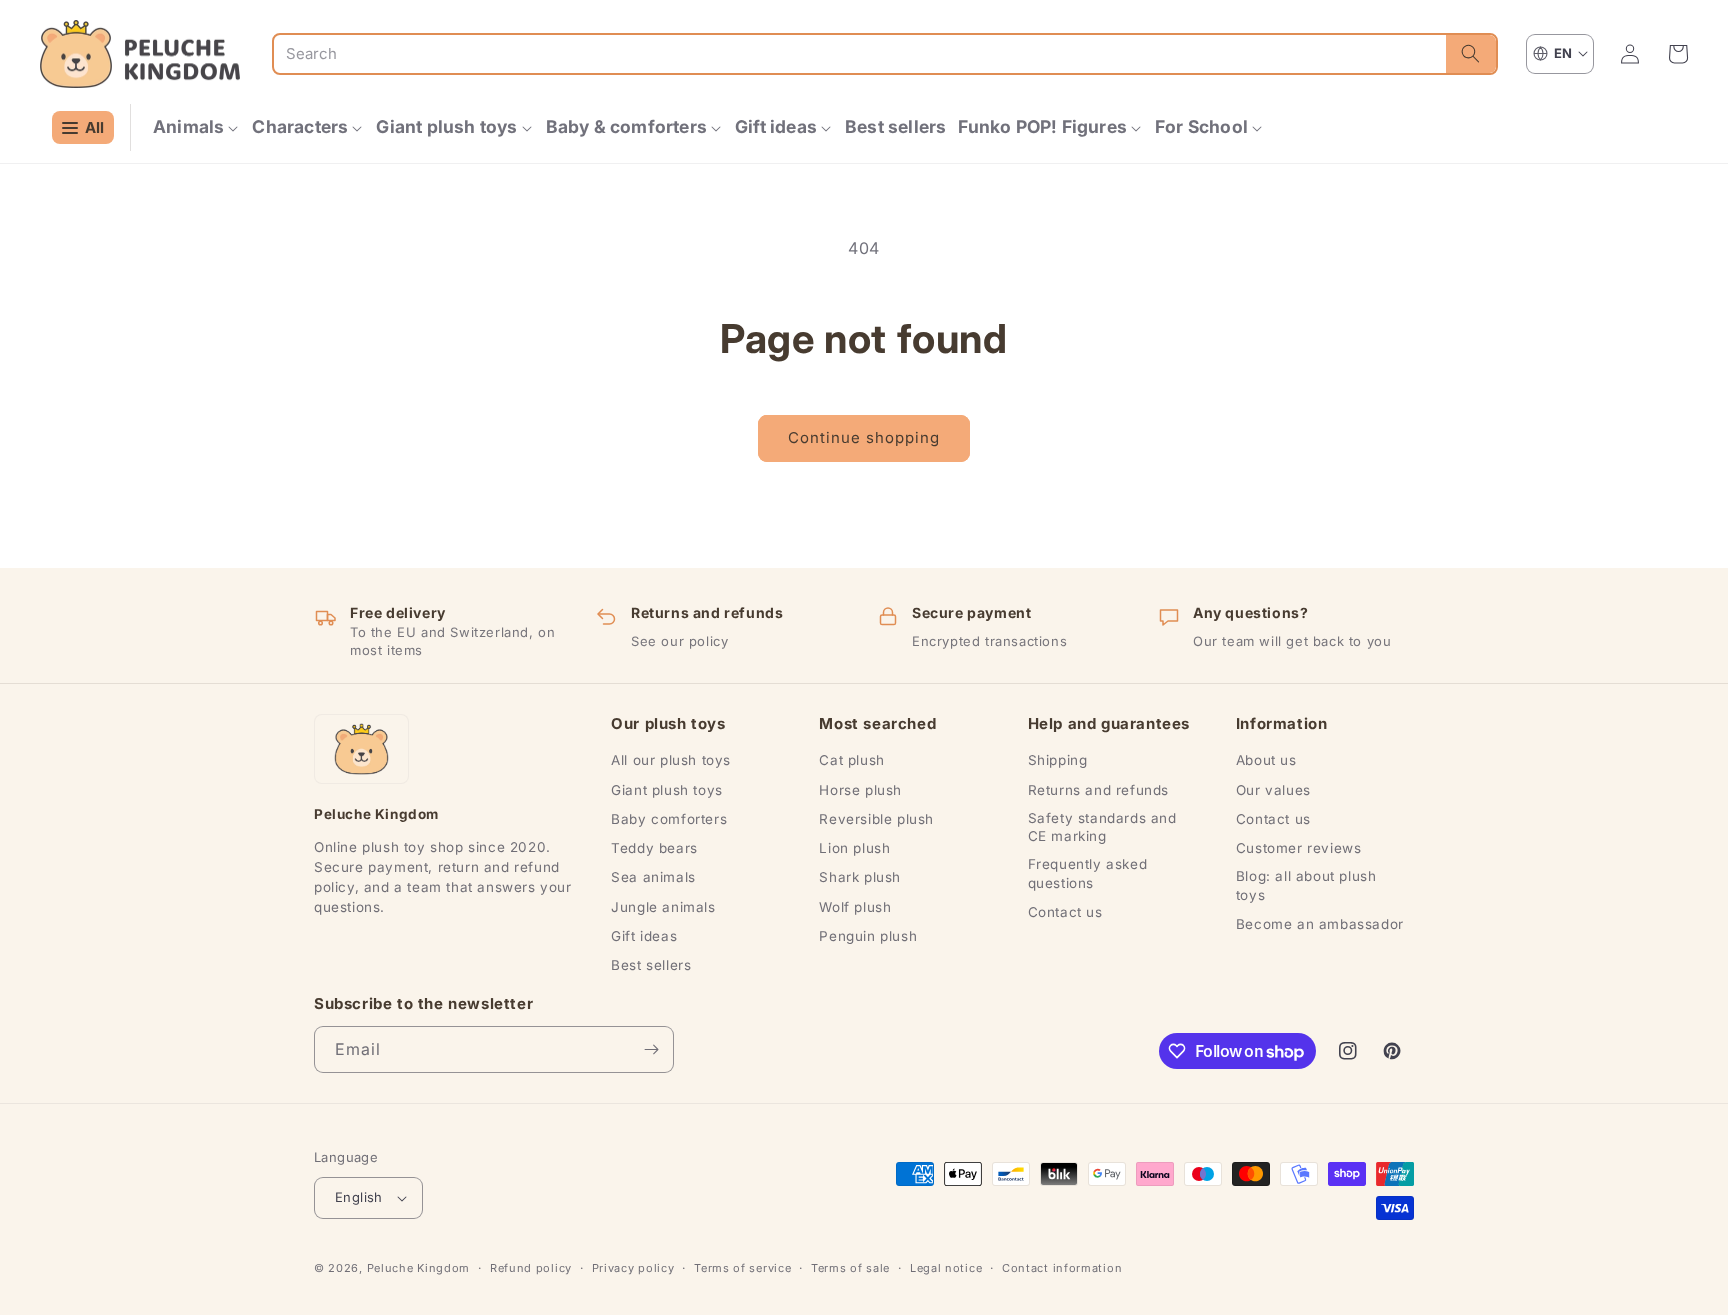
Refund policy (531, 1268)
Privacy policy (633, 1268)
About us (1266, 760)
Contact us (1065, 912)
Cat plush (851, 760)
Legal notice (946, 1268)
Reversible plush (876, 819)
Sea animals (653, 877)
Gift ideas (644, 936)
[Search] (1471, 54)
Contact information (1062, 1268)
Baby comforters (669, 819)
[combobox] (860, 54)
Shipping (1058, 760)
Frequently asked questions (1088, 873)
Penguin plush (868, 936)
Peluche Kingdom (419, 1268)
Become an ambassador (1320, 924)
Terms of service (742, 1268)
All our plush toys (671, 760)
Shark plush (860, 877)
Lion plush (854, 848)
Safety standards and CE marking (1102, 827)
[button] (196, 127)
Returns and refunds (1098, 790)
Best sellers (651, 965)
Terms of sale (850, 1268)
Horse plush (860, 790)
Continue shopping (864, 437)
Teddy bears (654, 848)
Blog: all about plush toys (1306, 885)
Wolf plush (855, 907)
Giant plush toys (667, 790)
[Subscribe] (651, 1049)
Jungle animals (663, 907)
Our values (1273, 790)
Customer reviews (1299, 848)
